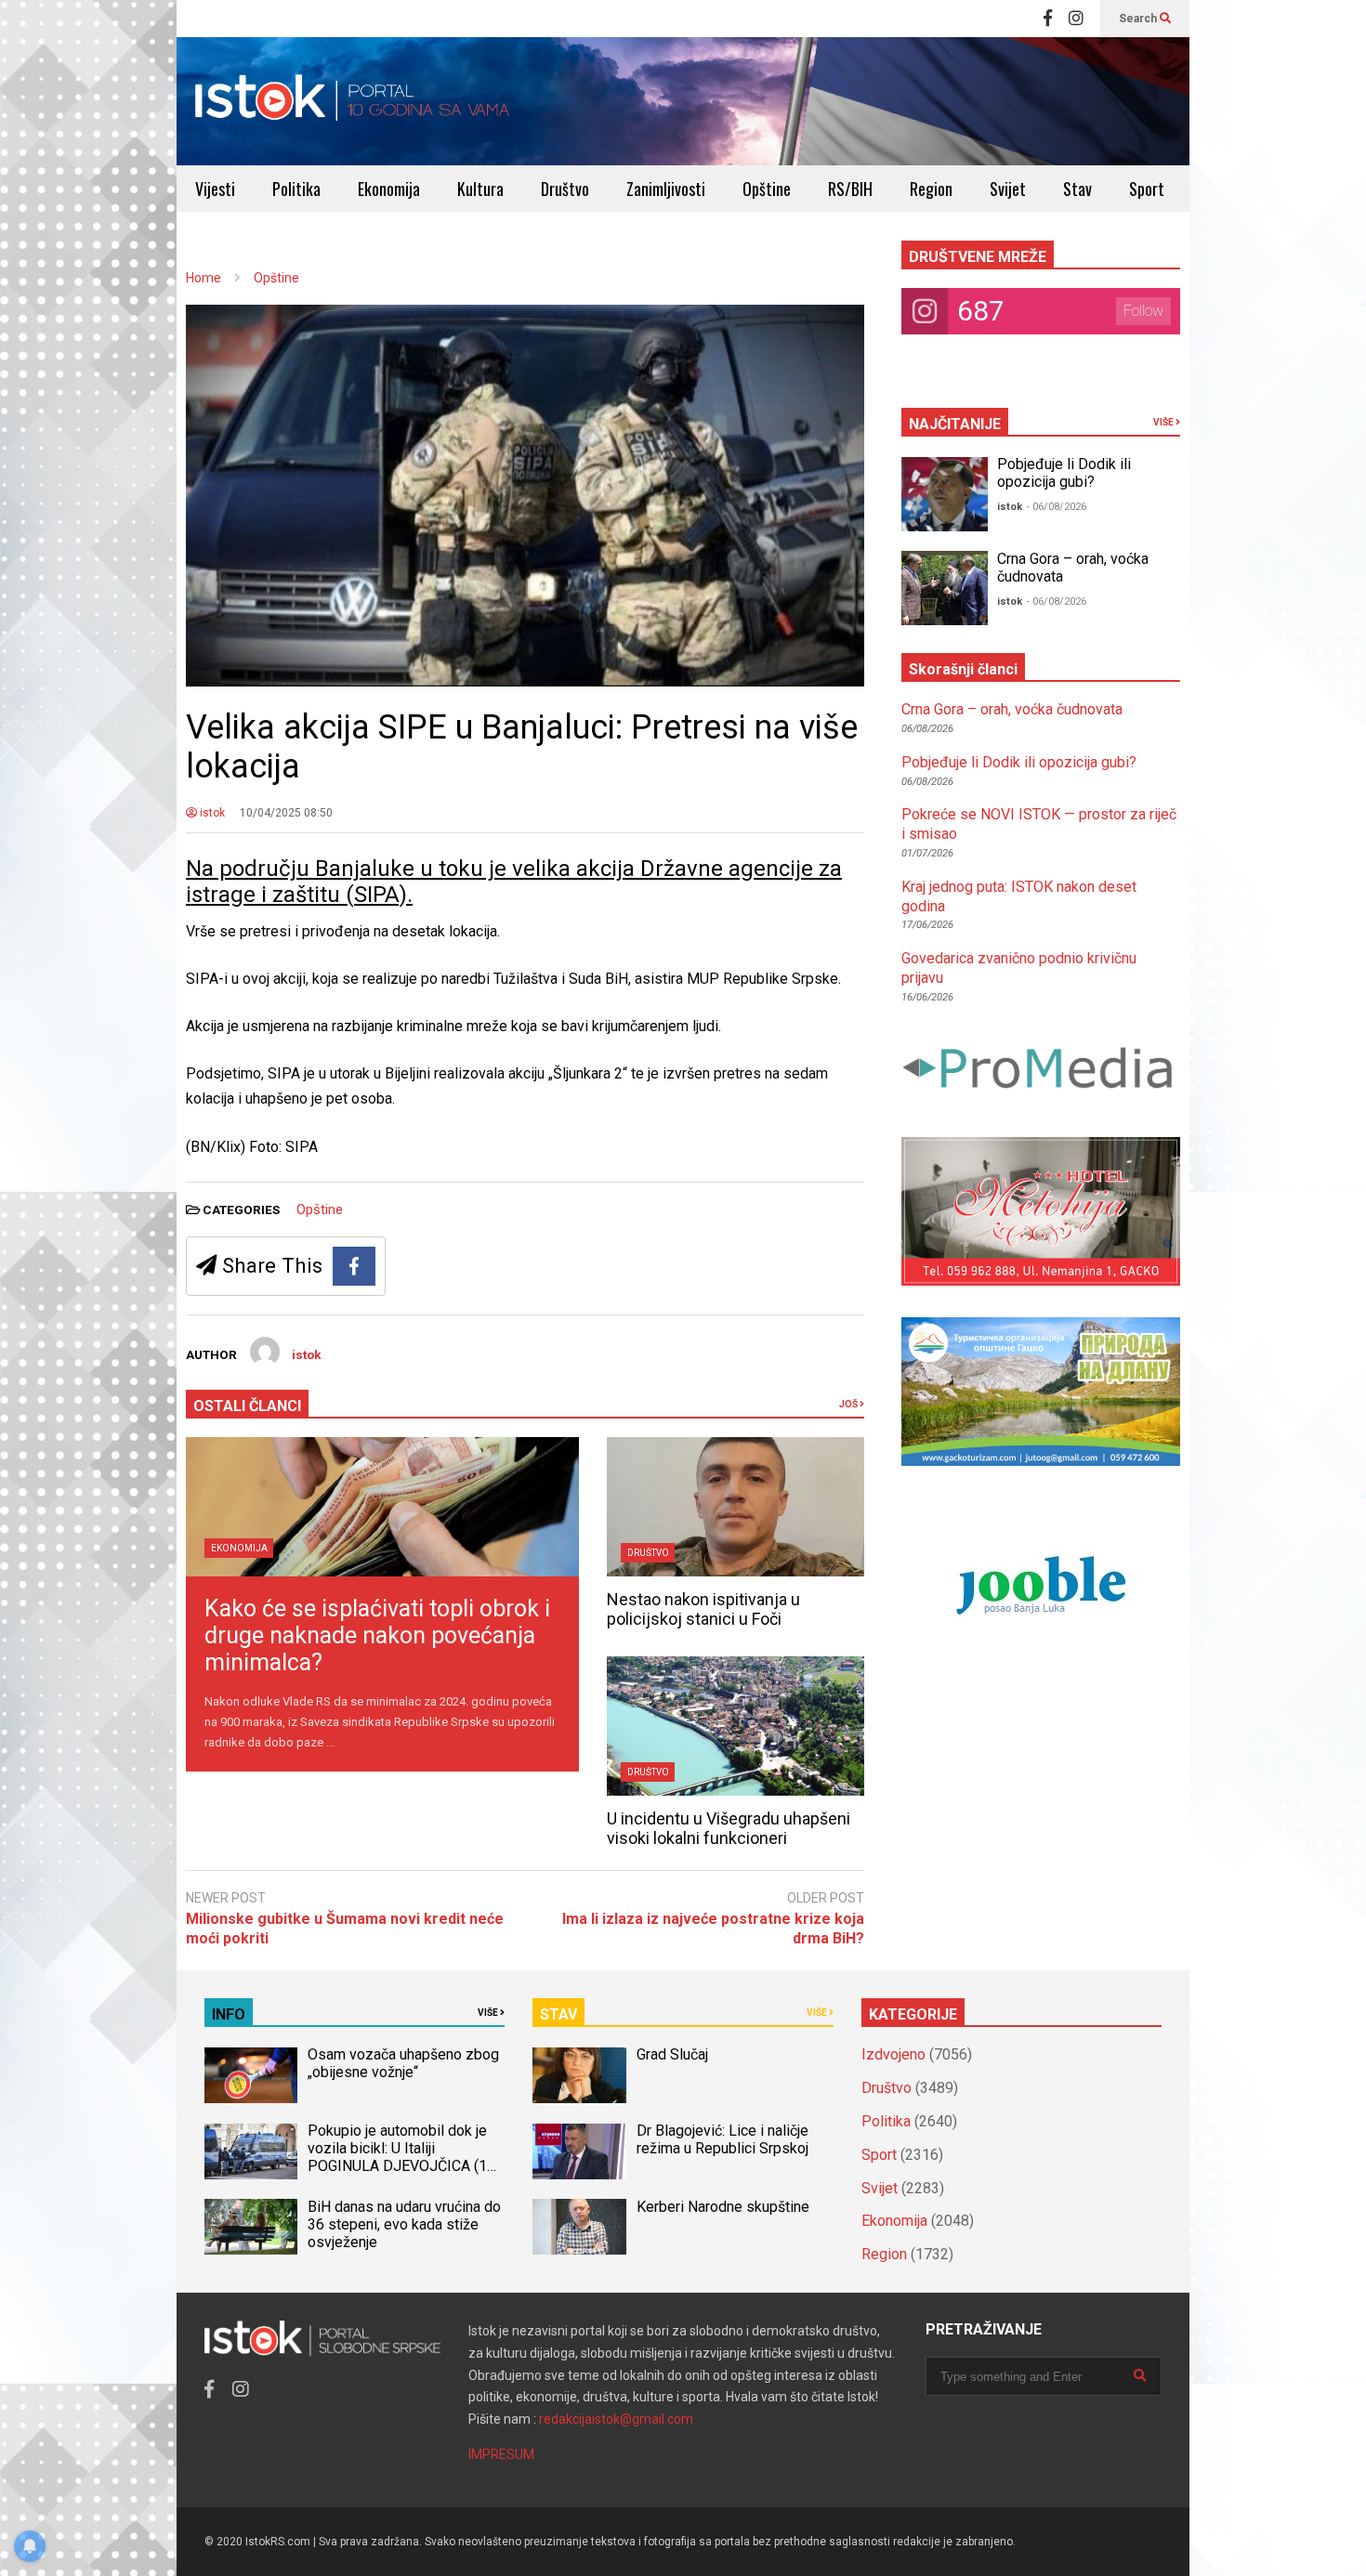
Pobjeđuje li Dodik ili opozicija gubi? (1064, 473)
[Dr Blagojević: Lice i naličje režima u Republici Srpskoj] (579, 2151)
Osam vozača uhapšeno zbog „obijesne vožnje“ (403, 2063)
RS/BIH (850, 189)
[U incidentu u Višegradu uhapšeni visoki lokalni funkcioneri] (736, 1726)
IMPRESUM (501, 2454)
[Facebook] (1048, 19)
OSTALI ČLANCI (247, 1406)
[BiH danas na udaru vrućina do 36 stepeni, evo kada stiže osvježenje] (251, 2227)
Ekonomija (389, 189)
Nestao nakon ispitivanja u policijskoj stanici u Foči (703, 1609)
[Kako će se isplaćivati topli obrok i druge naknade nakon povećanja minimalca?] (382, 1507)
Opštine (767, 189)
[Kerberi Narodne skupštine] (579, 2227)
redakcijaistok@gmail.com (616, 2419)
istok (211, 813)
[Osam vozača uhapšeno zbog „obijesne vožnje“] (251, 2075)
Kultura (480, 189)
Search (1139, 19)
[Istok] (353, 101)
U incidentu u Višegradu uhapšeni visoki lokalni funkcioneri (729, 1828)
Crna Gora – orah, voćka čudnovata (1012, 709)
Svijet (1008, 189)
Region (931, 189)
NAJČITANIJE (955, 424)
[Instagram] (1076, 19)
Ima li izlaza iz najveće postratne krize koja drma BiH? (713, 1929)
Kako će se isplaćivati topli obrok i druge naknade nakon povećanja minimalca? (377, 1635)
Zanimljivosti (666, 189)
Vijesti (215, 189)
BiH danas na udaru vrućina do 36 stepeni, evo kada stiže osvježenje (404, 2224)
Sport (1147, 189)
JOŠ (849, 1404)
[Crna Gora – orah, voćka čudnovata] (945, 588)
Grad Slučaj (672, 2054)
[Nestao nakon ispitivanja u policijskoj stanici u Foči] (736, 1507)
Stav (1077, 189)
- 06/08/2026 (1057, 507)
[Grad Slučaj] (579, 2075)
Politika (296, 189)
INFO (229, 2014)
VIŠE (1164, 422)
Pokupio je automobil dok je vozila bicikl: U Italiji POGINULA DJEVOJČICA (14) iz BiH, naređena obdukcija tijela (404, 2166)
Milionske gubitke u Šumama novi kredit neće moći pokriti (345, 1929)
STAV (558, 2014)
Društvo (565, 189)
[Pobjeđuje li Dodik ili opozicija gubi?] (945, 494)
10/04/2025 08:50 (286, 813)
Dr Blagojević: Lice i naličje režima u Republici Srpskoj (724, 2139)
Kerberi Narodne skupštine (723, 2207)
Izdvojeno (893, 2054)
